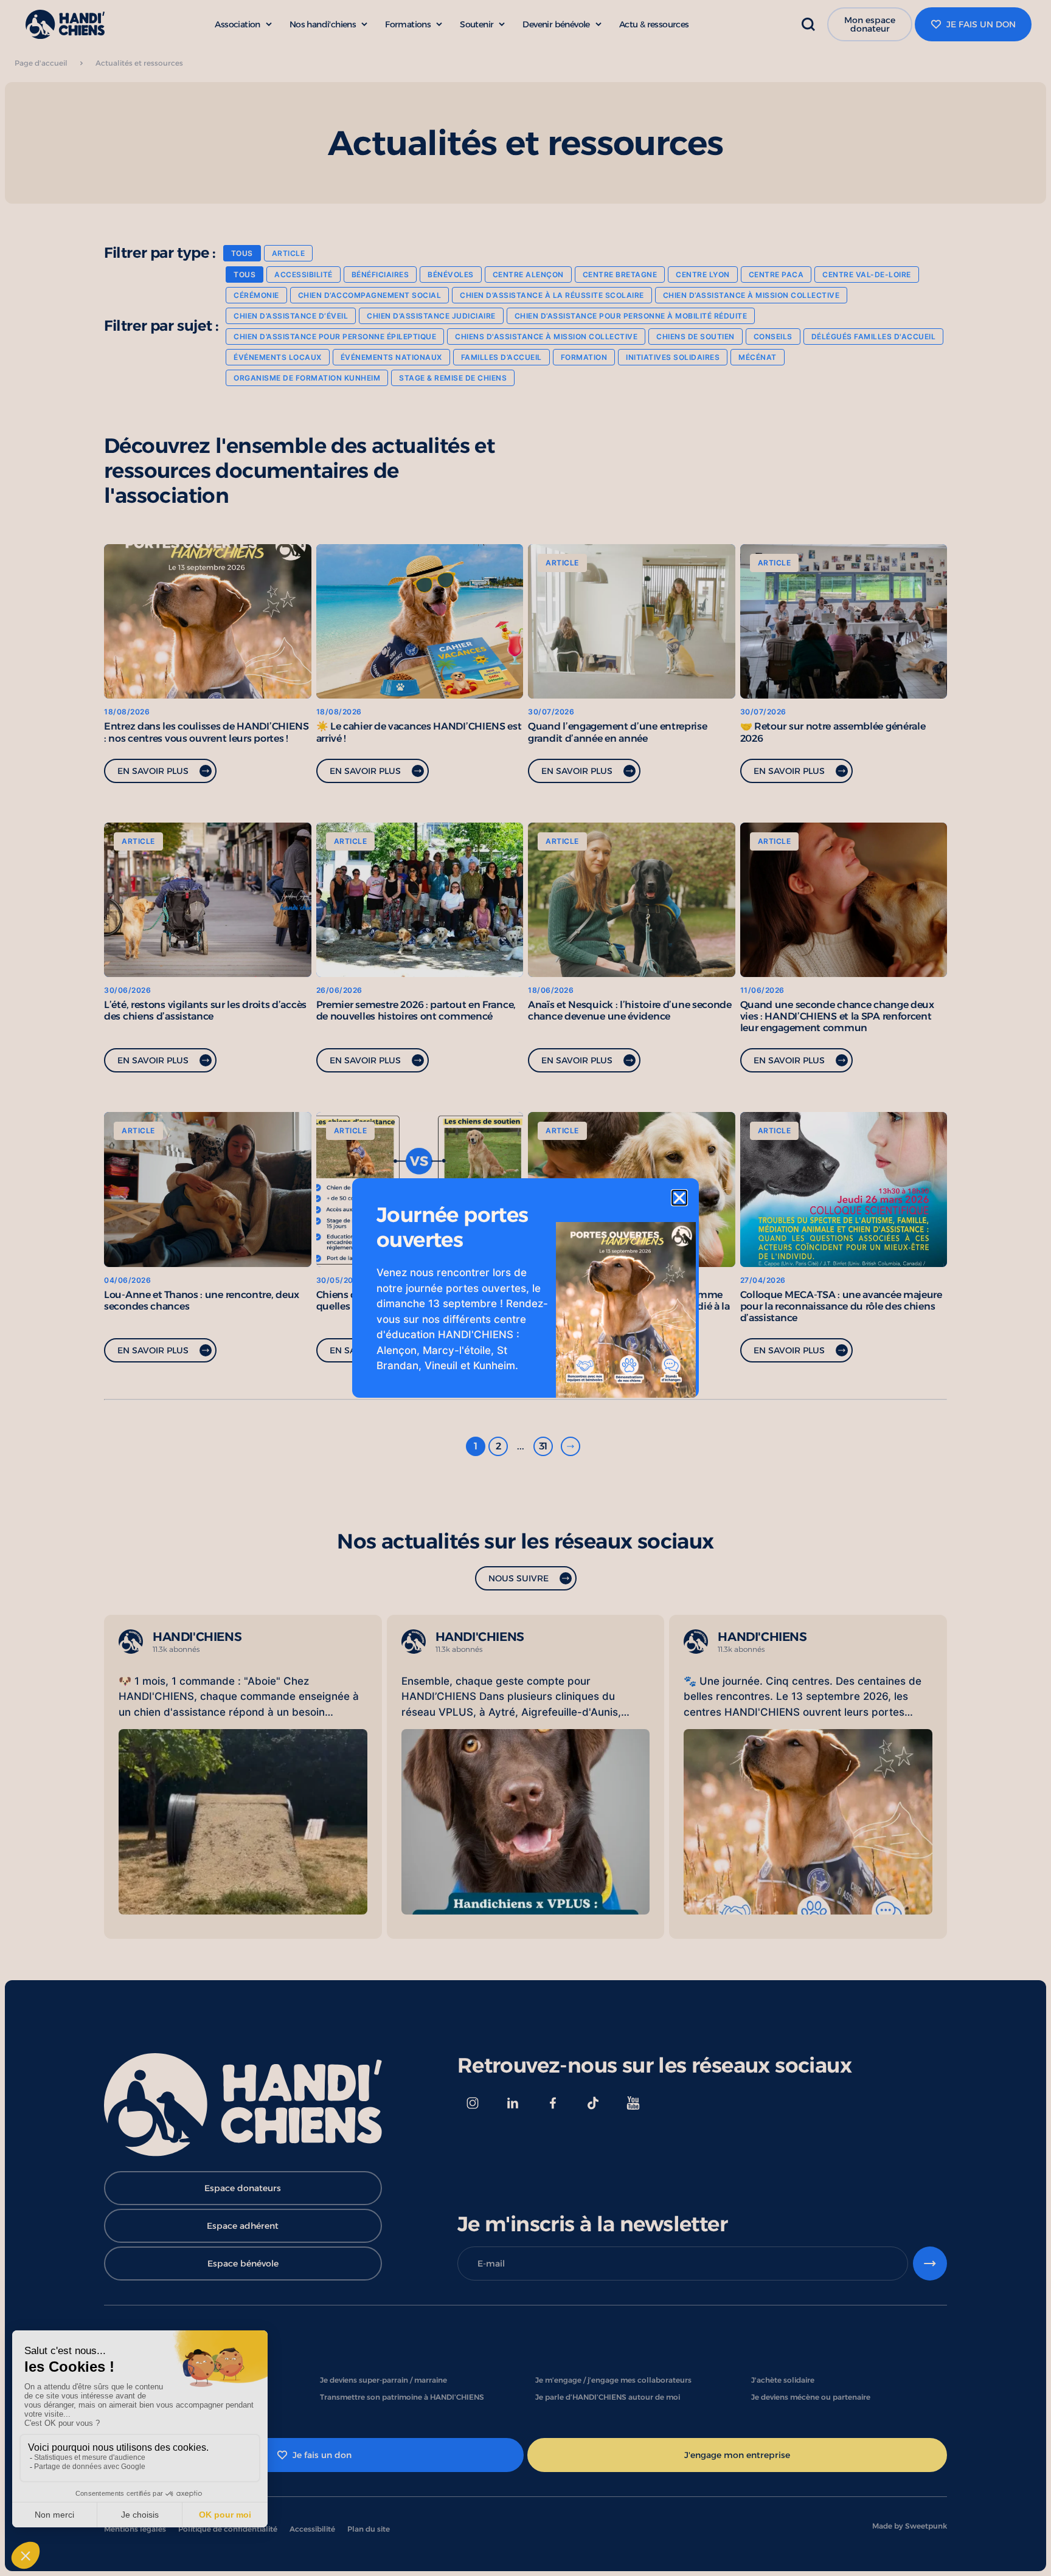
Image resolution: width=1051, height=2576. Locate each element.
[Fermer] (679, 1198)
